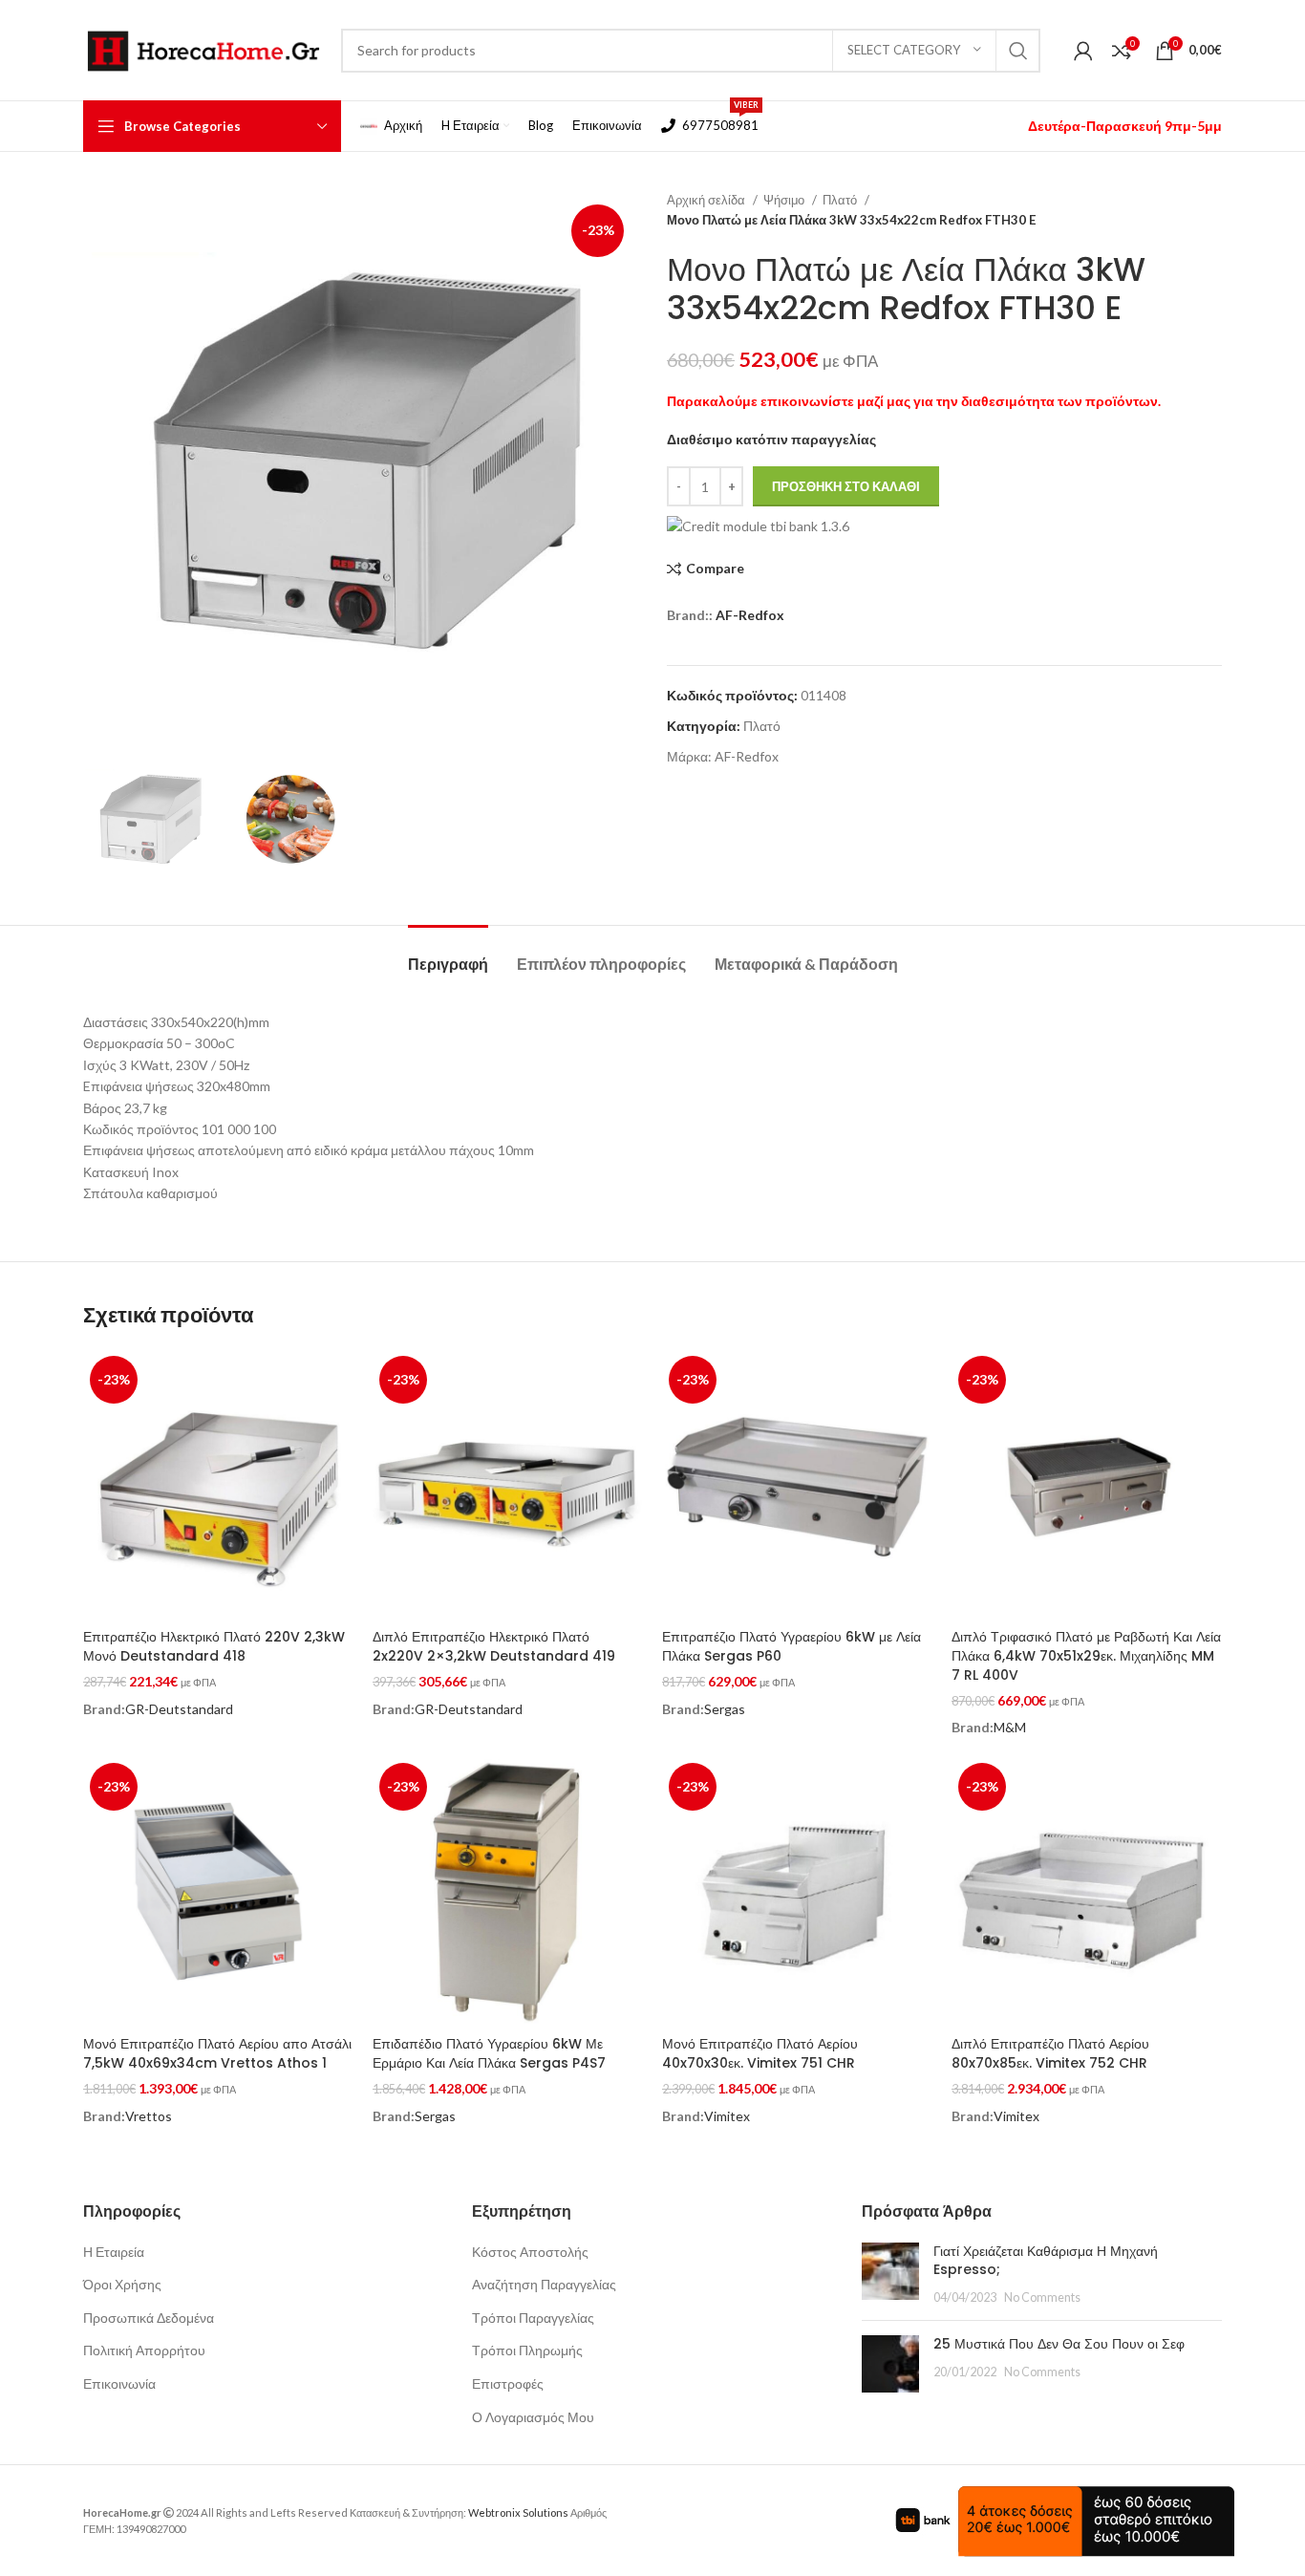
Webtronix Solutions (518, 2512)
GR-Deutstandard (179, 1709)
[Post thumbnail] (890, 2275)
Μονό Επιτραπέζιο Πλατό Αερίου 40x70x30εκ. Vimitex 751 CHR (760, 2053)
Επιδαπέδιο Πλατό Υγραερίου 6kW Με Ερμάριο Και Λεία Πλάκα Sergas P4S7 (489, 2053)
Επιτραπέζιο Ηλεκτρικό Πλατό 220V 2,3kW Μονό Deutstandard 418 (214, 1646)
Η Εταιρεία (114, 2252)
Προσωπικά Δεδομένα (149, 2318)
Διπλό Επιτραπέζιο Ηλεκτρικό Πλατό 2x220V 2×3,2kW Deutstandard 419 (494, 1646)
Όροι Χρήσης (122, 2284)
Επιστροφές (508, 2383)
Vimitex (727, 2116)
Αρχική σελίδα (707, 200)
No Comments (1042, 2297)
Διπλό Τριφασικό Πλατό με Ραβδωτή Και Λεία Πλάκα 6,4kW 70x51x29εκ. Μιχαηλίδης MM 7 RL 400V (1086, 1655)
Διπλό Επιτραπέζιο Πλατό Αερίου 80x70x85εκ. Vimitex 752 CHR (1050, 2053)
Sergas (725, 1709)
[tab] (448, 954)
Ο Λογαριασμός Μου (533, 2417)
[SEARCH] (1018, 51)
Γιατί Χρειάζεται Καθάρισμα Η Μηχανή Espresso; (1046, 2261)
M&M (1010, 1727)
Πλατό (841, 200)
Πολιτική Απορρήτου (144, 2350)
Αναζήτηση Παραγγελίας (544, 2284)
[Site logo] (203, 48)
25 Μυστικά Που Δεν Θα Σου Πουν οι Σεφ (1059, 2344)
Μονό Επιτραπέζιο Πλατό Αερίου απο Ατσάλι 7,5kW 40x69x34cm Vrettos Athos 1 (217, 2053)
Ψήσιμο (785, 200)
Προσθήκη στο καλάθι (846, 486)
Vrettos (149, 2116)
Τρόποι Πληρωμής (527, 2350)
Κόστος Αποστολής (530, 2252)
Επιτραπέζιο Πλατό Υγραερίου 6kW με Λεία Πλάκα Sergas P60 (792, 1646)
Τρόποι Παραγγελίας (533, 2318)
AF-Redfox (750, 615)
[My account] (1083, 51)
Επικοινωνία (119, 2383)
